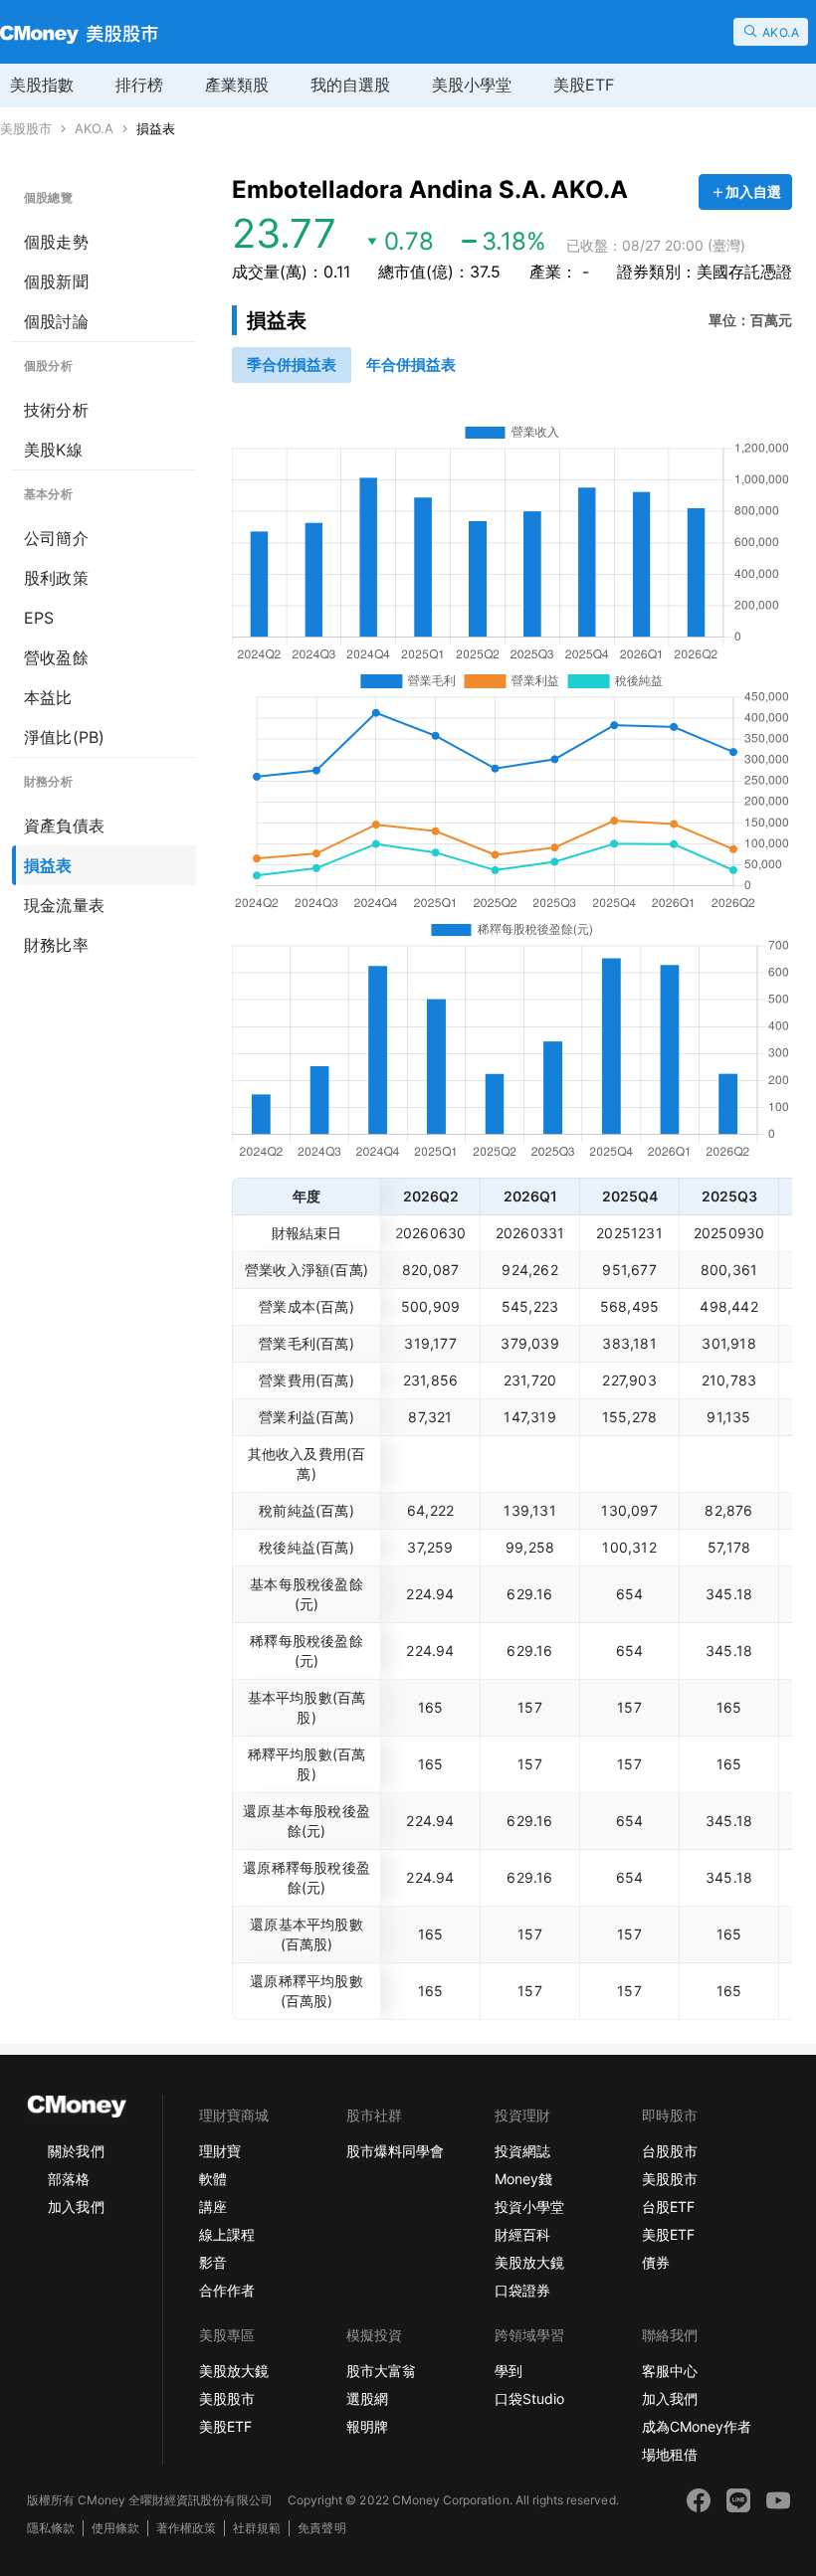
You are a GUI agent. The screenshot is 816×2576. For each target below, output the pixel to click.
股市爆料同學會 (395, 2151)
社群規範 (257, 2528)
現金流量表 (64, 905)
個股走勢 (56, 242)
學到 (509, 2371)
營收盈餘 (56, 657)
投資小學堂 (529, 2207)
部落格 (69, 2179)
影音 (213, 2262)
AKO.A (94, 129)
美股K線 (53, 450)
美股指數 (42, 85)
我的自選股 (350, 85)
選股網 (367, 2398)
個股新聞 (56, 281)
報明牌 (367, 2426)
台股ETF (668, 2207)
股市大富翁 (381, 2371)
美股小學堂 (472, 85)
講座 (213, 2207)
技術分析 (56, 410)
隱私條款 (51, 2528)
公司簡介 (56, 538)
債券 (656, 2262)
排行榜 (139, 85)
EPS (39, 618)
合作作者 (227, 2290)
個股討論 (56, 321)
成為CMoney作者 (697, 2426)
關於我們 (76, 2151)
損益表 (156, 129)
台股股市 (670, 2151)
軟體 (213, 2179)
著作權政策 (186, 2528)
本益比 (48, 697)
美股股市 (26, 129)
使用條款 (115, 2528)
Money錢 (523, 2179)
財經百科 (522, 2234)
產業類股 (237, 85)
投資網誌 (522, 2151)
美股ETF (584, 85)
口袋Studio (529, 2398)
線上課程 (227, 2234)
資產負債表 (64, 826)
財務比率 (56, 945)
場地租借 (670, 2454)
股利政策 (56, 578)
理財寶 (220, 2151)
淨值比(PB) (64, 737)
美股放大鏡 (529, 2262)
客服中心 (670, 2371)
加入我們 (76, 2207)
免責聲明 (321, 2528)
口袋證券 (522, 2290)
